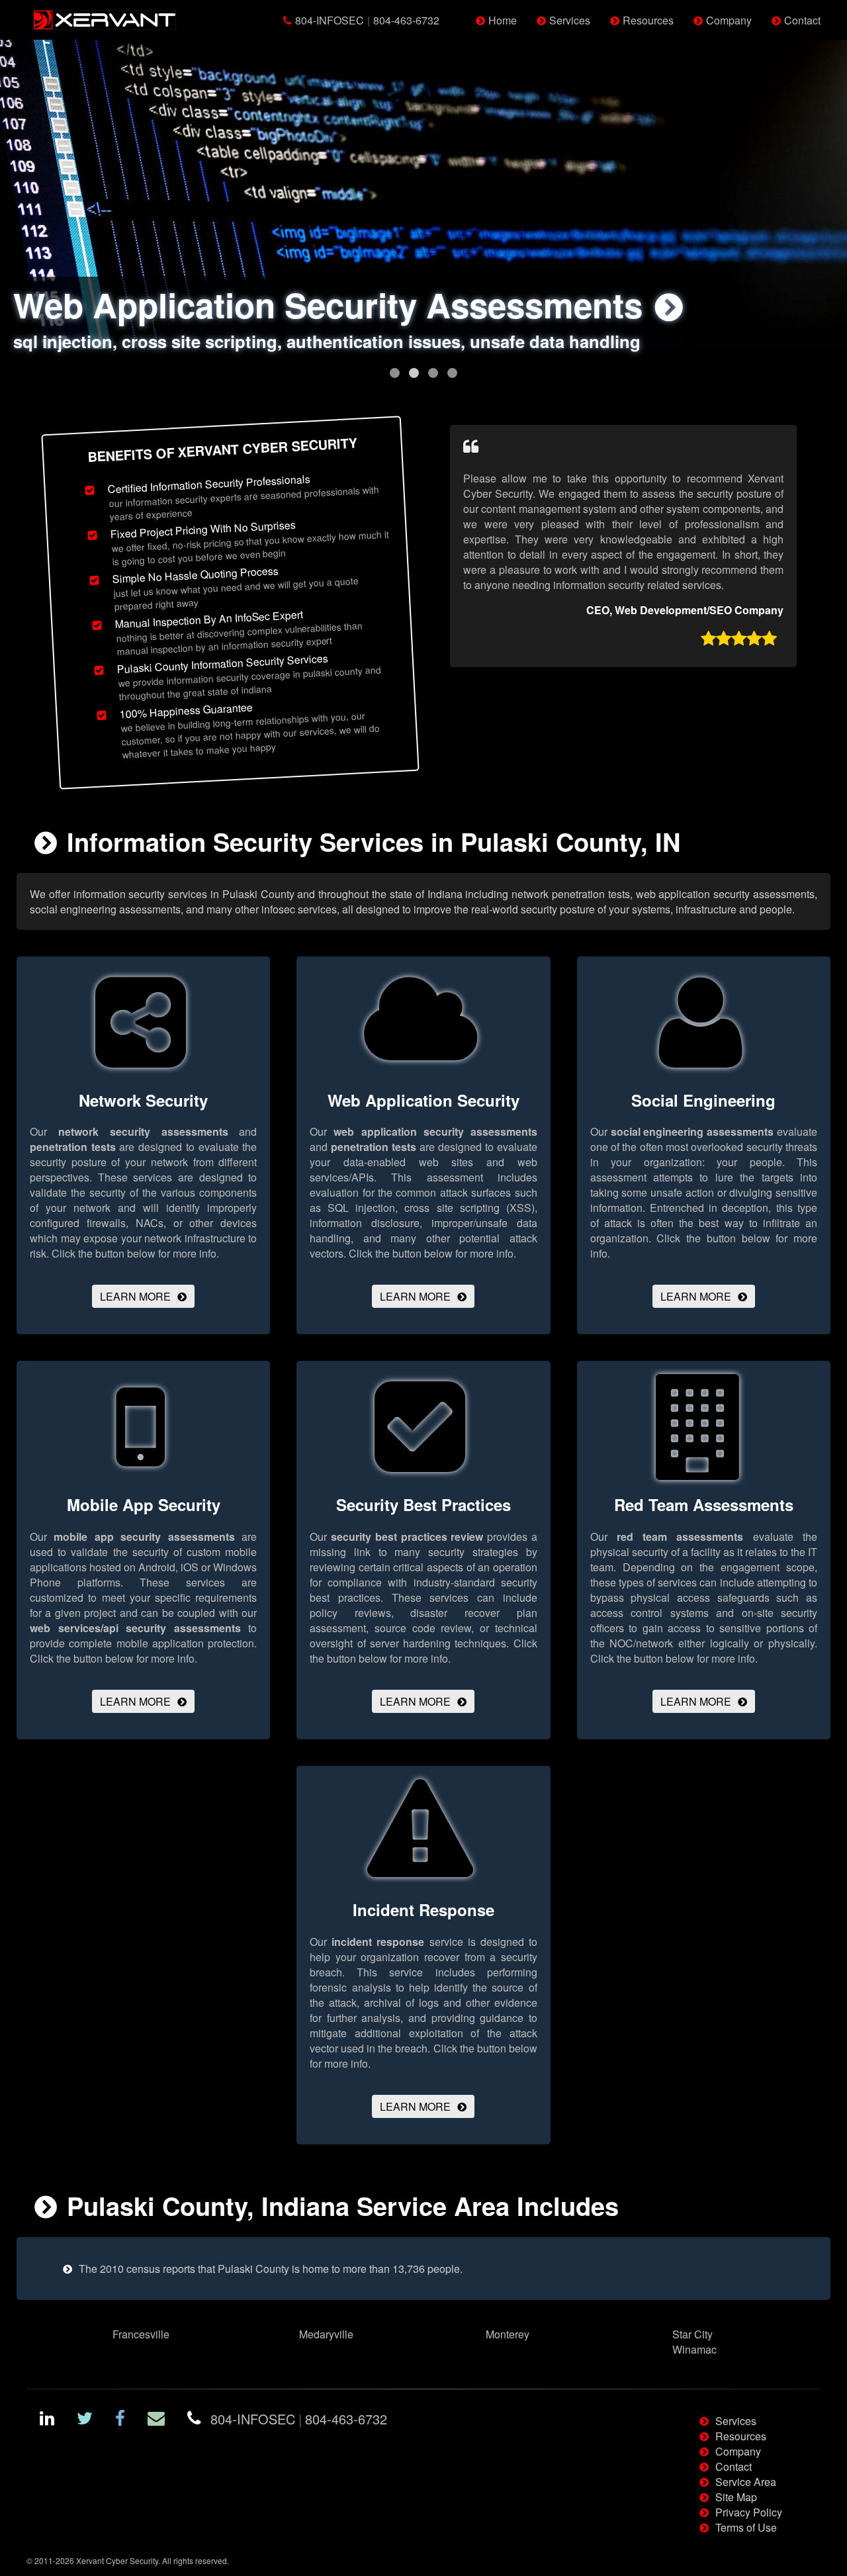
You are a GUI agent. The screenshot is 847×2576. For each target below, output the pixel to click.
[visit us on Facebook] (120, 2420)
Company (729, 20)
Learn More (135, 1296)
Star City (692, 2334)
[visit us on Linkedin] (47, 2420)
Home (503, 20)
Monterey (508, 2334)
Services (570, 20)
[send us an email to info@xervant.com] (156, 2420)
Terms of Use (746, 2527)
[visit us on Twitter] (85, 2420)
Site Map (736, 2497)
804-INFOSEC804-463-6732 (367, 20)
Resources (648, 20)
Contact (802, 20)
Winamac (694, 2349)
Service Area (746, 2482)
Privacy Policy (749, 2512)
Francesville (141, 2334)
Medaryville (326, 2334)
